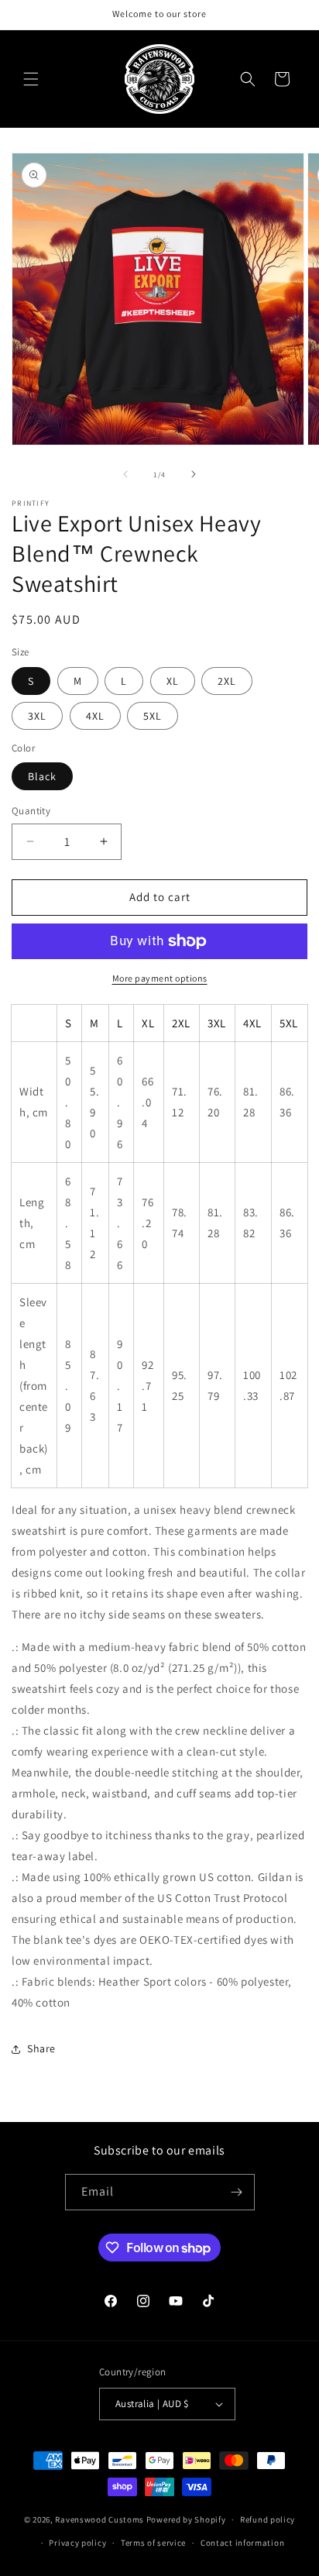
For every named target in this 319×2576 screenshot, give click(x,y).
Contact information (242, 2543)
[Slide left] (125, 474)
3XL (37, 716)
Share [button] (41, 2048)
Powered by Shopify (186, 2519)
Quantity (31, 811)
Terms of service (153, 2543)
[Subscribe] (237, 2192)
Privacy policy (77, 2543)
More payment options (160, 978)
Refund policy (268, 2519)
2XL (227, 681)
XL (173, 681)
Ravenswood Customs (99, 2519)
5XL (153, 716)
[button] (31, 79)
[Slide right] (194, 474)
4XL (95, 716)
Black (42, 776)
